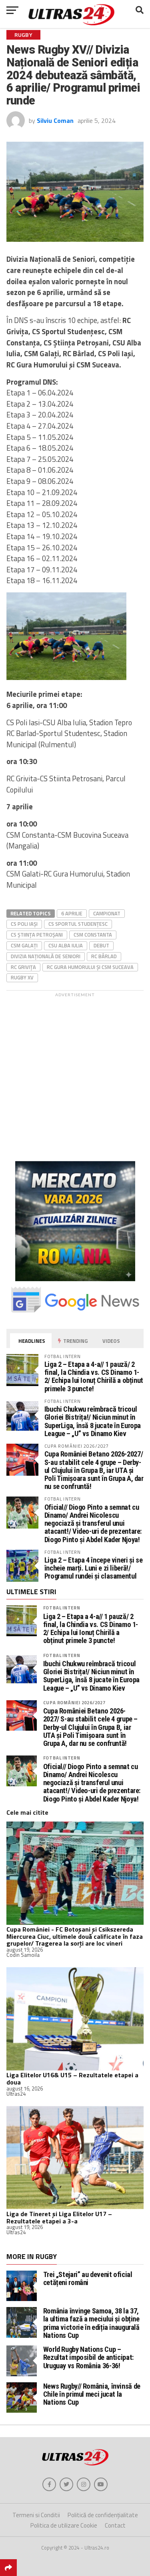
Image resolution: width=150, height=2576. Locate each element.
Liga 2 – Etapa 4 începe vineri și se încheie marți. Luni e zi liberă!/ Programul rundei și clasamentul (94, 1568)
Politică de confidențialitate (103, 2515)
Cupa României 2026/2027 (74, 1702)
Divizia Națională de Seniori (46, 956)
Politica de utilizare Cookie (64, 2525)
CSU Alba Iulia (66, 945)
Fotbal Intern (62, 1608)
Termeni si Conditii (36, 2515)
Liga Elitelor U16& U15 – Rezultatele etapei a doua (72, 2078)
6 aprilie (72, 913)
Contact (115, 2525)
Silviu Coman (55, 120)
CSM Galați (24, 945)
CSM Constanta (93, 935)
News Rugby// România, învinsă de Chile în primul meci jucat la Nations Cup (92, 2394)
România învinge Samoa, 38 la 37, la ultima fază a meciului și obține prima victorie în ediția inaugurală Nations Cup (91, 2323)
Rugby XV (22, 977)
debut (101, 945)
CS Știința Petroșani (37, 935)
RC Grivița (23, 967)
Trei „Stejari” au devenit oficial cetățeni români (88, 2278)
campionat (107, 913)
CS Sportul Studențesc (78, 924)
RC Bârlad (104, 956)
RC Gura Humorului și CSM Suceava (90, 967)
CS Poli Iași (24, 924)
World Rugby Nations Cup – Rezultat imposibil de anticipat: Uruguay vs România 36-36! (88, 2357)
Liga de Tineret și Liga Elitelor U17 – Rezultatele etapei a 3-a (59, 2217)
